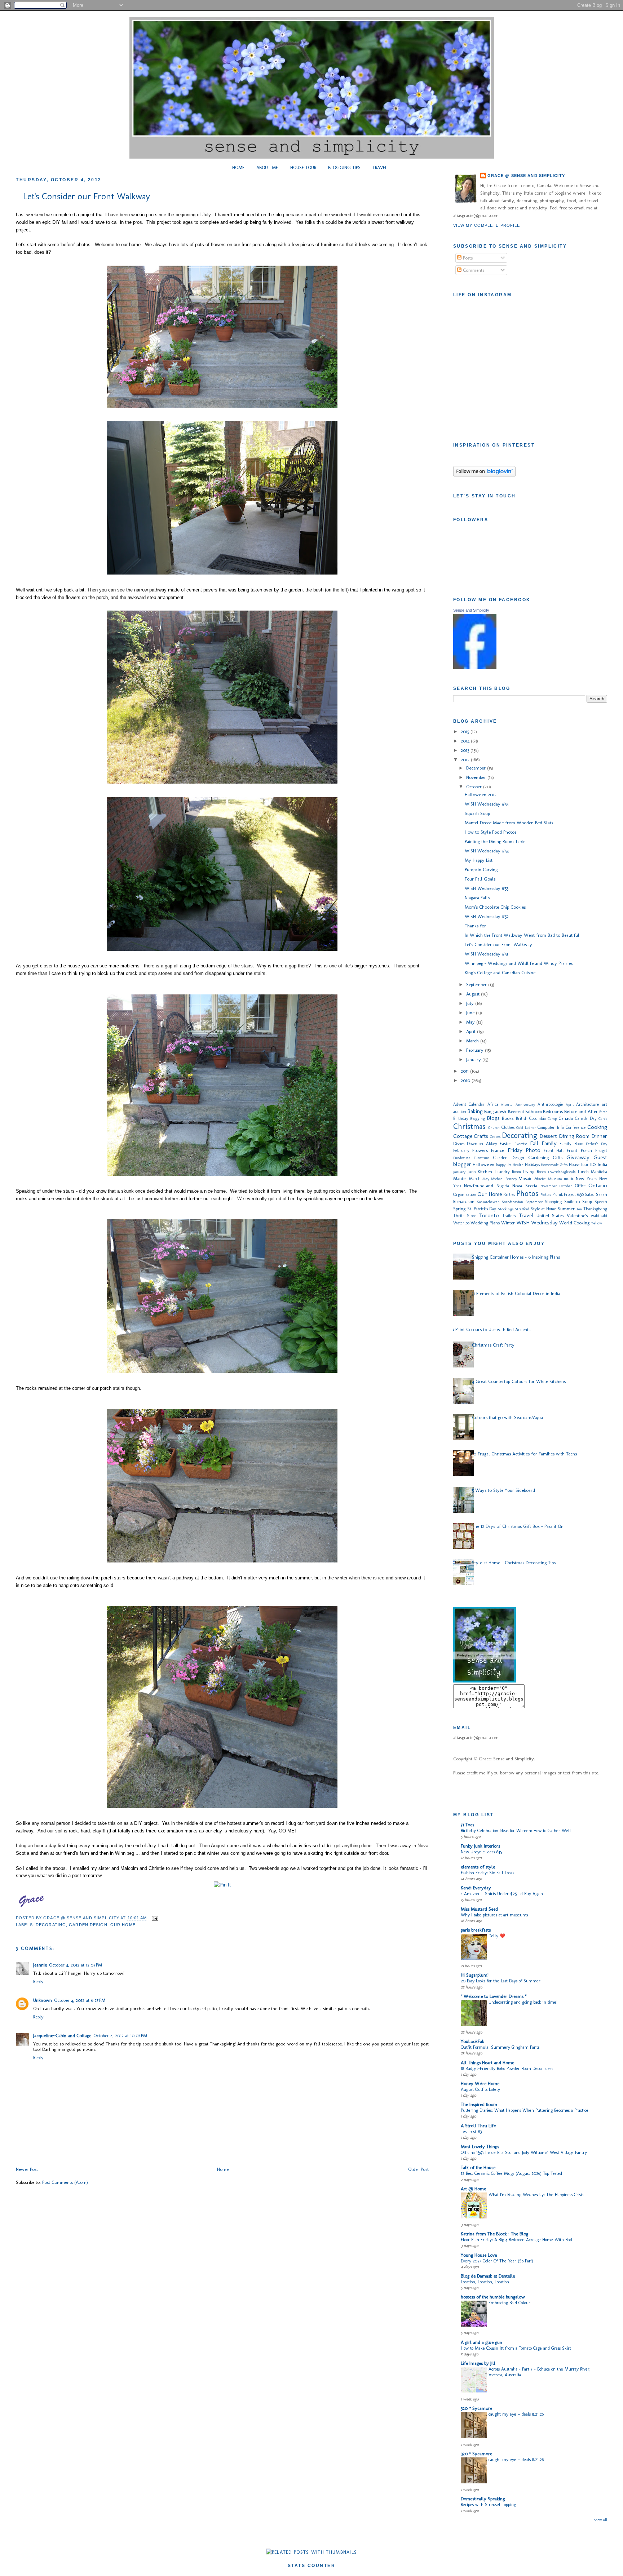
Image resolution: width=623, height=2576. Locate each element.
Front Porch (579, 1150)
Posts (467, 258)
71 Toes (467, 1825)
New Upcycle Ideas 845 (481, 1852)
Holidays (532, 1165)
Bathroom (534, 1112)
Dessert (548, 1136)
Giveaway (578, 1157)
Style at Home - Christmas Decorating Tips (514, 1563)
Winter (508, 1223)
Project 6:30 (574, 1194)
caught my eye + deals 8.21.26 (516, 2414)
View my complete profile (487, 225)
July (471, 1003)
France (498, 1150)
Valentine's (577, 1216)
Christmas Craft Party (493, 1345)
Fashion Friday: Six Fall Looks (487, 1873)
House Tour (579, 1165)
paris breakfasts (476, 1930)
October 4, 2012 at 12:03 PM (76, 1965)
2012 (466, 760)
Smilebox (572, 1202)
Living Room (534, 1172)
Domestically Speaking (483, 2499)
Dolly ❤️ (497, 1936)
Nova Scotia (525, 1186)
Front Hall (554, 1150)
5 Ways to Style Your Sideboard (503, 1490)
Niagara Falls (477, 898)
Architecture (587, 1104)
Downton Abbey (482, 1144)
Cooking (597, 1127)
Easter (505, 1143)
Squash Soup (477, 813)
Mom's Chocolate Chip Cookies (495, 907)
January (474, 1059)
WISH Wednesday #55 (487, 804)
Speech (601, 1202)
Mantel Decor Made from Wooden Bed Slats (509, 823)
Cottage (463, 1136)
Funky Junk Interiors (480, 1846)
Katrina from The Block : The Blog (494, 2234)
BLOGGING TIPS (344, 167)
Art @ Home (473, 2189)
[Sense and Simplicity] (475, 667)
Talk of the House (478, 2167)
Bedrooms (553, 1111)
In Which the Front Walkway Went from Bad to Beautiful (522, 935)
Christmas (469, 1126)
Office (580, 1186)
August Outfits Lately (480, 2089)
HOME (238, 167)
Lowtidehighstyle (562, 1172)
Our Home (123, 1925)
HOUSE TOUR (303, 167)
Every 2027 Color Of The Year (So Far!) (497, 2261)
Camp (552, 1119)
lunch (583, 1172)
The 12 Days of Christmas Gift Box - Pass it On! (518, 1526)
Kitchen (485, 1172)
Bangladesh (495, 1111)
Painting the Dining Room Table (495, 841)
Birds (603, 1112)
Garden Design (88, 1925)
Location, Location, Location (485, 2282)
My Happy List (479, 860)
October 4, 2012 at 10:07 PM (120, 2036)
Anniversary (525, 1105)
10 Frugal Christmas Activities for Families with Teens (524, 1454)
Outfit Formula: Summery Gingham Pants (500, 2047)
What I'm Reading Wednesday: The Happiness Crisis (536, 2194)
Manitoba (599, 1172)
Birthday (461, 1118)
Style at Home (543, 1209)
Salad (590, 1194)
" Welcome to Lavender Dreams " (494, 1996)
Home (223, 2169)
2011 (465, 1071)
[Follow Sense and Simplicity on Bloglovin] (484, 475)
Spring (459, 1209)
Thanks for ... (478, 926)
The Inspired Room (479, 2104)
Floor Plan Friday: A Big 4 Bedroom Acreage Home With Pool (517, 2240)
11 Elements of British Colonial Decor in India (516, 1293)
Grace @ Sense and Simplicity (526, 176)
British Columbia (531, 1118)
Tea (579, 1209)
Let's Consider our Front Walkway (87, 196)
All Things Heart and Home (487, 2063)
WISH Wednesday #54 (487, 851)
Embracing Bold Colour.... (512, 2303)
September (477, 985)
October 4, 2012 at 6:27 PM (80, 2000)
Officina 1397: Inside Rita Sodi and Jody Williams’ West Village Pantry (524, 2152)
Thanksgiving (595, 1209)
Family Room (571, 1144)
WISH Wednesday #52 (487, 916)
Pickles (546, 1195)
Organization (465, 1194)
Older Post (418, 2169)
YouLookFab (472, 2041)
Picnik (558, 1194)
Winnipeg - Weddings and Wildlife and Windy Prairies (519, 963)
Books (508, 1118)
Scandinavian (512, 1202)
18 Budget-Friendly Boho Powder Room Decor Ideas (507, 2068)
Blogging (478, 1119)
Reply (38, 1981)
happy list (504, 1165)
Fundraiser (462, 1158)
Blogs (493, 1118)
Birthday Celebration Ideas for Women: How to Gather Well (516, 1830)
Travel (526, 1215)
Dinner (599, 1136)
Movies (540, 1179)
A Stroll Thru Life (478, 2126)
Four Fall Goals (480, 879)
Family (549, 1143)
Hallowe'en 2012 (481, 795)
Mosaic (525, 1178)
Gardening (538, 1158)
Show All (601, 2520)
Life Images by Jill (478, 2363)
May (471, 1022)
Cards (603, 1119)
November (477, 777)
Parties (509, 1194)
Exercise (521, 1144)
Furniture (481, 1158)
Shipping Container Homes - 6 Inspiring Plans (516, 1257)
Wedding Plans (485, 1223)
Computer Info (551, 1127)
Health (518, 1165)
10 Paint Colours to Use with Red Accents (490, 1329)
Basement (516, 1112)
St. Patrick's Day (482, 1209)
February (476, 1050)
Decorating (51, 1925)
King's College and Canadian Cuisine (500, 973)
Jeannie (40, 1965)
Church (494, 1128)
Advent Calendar (469, 1104)
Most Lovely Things (480, 2147)
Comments (473, 270)
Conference (576, 1127)
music (569, 1179)
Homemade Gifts (554, 1165)
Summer (566, 1209)
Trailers (509, 1216)
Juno (472, 1172)
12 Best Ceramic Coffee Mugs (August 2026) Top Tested (511, 2173)
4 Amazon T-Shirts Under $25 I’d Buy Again (502, 1894)
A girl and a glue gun (481, 2342)
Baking (475, 1111)
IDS (593, 1165)
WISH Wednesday (537, 1222)
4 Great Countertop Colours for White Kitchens (519, 1381)
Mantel (460, 1178)
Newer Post (27, 2169)
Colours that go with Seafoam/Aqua (507, 1417)
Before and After (581, 1111)
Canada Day (586, 1118)
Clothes (508, 1127)
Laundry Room (508, 1172)
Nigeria (503, 1186)
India (602, 1164)
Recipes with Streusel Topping (488, 2504)
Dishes (459, 1144)
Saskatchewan (488, 1202)
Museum (555, 1179)
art (604, 1104)
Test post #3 (471, 2131)
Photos (527, 1193)
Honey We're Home (480, 2083)
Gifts (558, 1158)
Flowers (480, 1150)
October (475, 787)
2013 (466, 750)
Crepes (495, 1137)
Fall (534, 1143)
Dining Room (574, 1136)
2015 (466, 731)
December (477, 768)
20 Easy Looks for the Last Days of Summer (501, 1981)
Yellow (597, 1223)
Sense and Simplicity (471, 610)
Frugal (601, 1150)
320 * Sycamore (476, 2408)
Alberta (507, 1105)
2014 (466, 741)
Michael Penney (504, 1179)
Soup (587, 1201)
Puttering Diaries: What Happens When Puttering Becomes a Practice (525, 2110)
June (471, 1013)
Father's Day (597, 1144)
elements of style (478, 1867)
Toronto (489, 1215)
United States (550, 1216)
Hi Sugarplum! (475, 1975)
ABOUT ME (267, 167)
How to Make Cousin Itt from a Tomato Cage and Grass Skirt (516, 2348)
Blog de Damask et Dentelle (488, 2276)
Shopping (553, 1202)
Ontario (598, 1185)
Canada (566, 1118)
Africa (493, 1104)
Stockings (506, 1209)
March (473, 1041)
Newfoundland (479, 1186)
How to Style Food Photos (491, 832)
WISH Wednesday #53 (487, 888)
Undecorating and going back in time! (523, 2002)
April (472, 1031)
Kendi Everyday (476, 1888)
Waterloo (461, 1223)
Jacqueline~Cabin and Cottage (62, 2036)
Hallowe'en (483, 1164)
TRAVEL (380, 167)
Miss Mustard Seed (479, 1909)
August (474, 994)
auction (460, 1112)
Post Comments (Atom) (65, 2182)
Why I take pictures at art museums (494, 1915)
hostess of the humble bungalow (493, 2297)
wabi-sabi (599, 1216)
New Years (586, 1178)
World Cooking (574, 1223)
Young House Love (479, 2255)
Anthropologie (550, 1104)
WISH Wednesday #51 (486, 954)
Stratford (522, 1209)
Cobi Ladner (526, 1128)
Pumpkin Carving (481, 870)
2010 (466, 1080)
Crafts (481, 1136)
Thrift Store (465, 1216)
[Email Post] (154, 1918)
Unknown (43, 2000)
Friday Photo (524, 1150)
